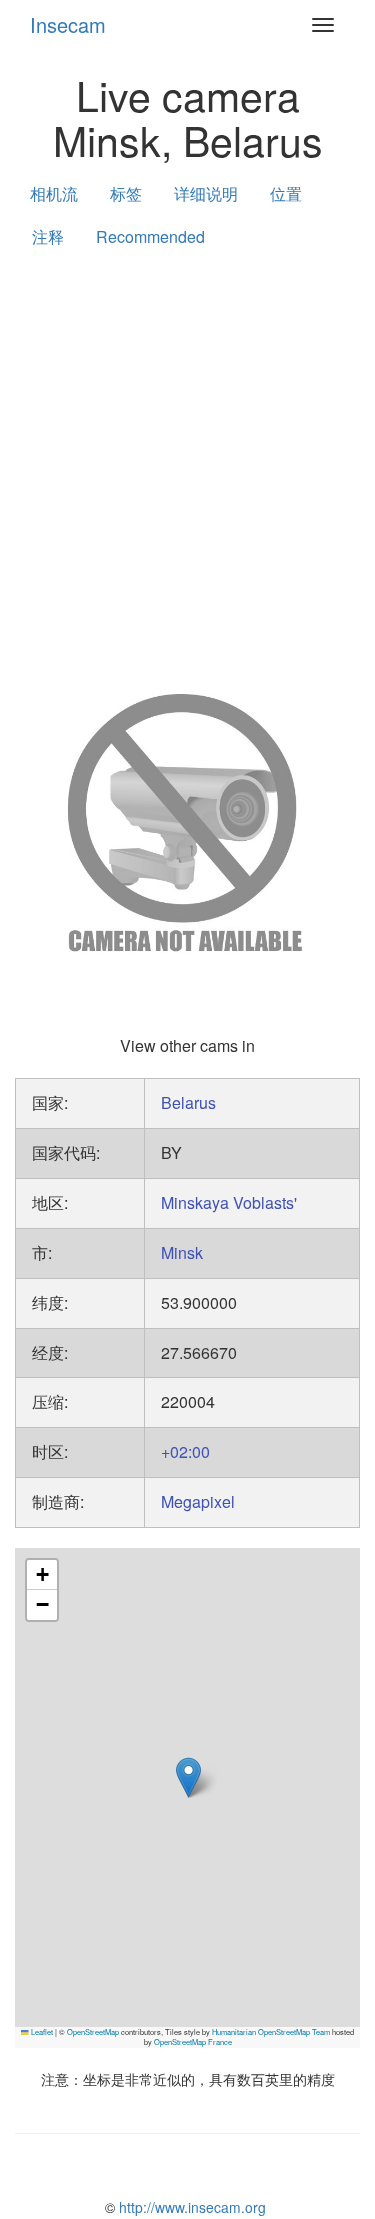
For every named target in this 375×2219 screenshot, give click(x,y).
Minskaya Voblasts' (229, 1202)
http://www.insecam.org (190, 2207)
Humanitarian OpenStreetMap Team (271, 2031)
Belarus (188, 1102)
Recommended (150, 236)
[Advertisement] (187, 466)
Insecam (68, 24)
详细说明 (206, 193)
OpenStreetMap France (193, 2041)
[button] (188, 1777)
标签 (126, 193)
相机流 (54, 193)
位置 (286, 193)
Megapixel (198, 1501)
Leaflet (41, 2031)
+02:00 (185, 1451)
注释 (48, 236)
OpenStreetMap (93, 2031)
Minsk (182, 1252)
